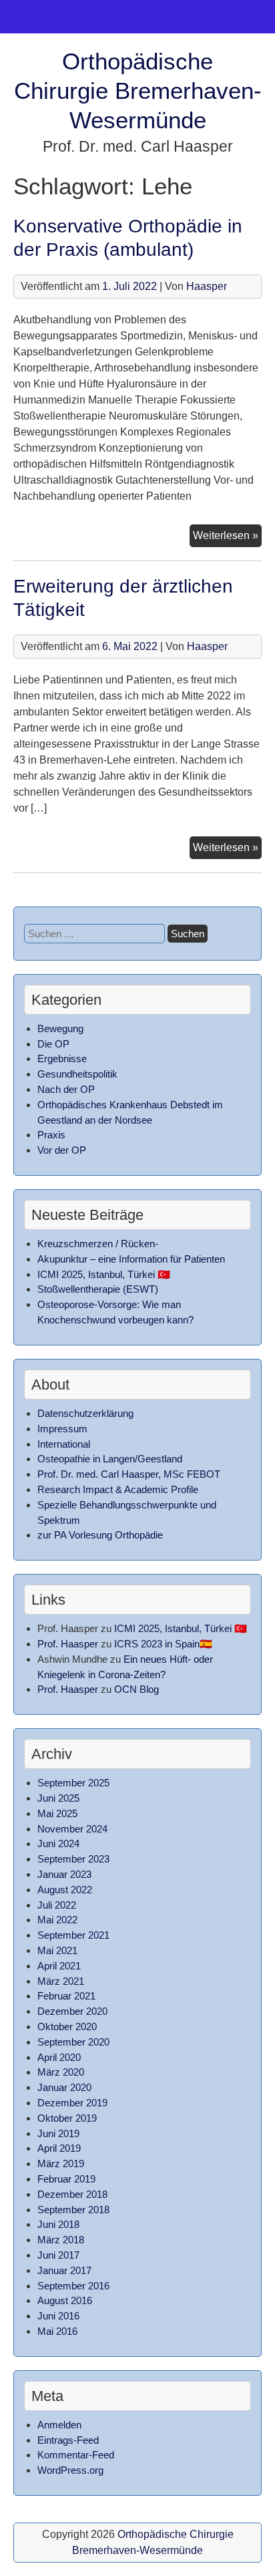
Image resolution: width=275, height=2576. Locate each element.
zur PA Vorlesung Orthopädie (100, 1535)
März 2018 (61, 2240)
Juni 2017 (58, 2255)
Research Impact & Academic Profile (118, 1489)
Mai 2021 (57, 1950)
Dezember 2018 (72, 2194)
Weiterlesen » (227, 538)
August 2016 (65, 2300)
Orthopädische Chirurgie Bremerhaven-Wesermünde (138, 91)
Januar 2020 (64, 2087)
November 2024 (72, 1829)
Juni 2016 (58, 2316)
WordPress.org (70, 2470)
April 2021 (59, 1966)
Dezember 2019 (72, 2103)
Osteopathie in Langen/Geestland (110, 1459)
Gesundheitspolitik (77, 1074)
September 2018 (73, 2210)
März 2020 (61, 2072)
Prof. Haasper (68, 1644)
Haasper (207, 286)
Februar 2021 (66, 1996)
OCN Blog (136, 1689)
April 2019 (59, 2148)
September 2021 (73, 1935)
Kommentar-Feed (76, 2455)
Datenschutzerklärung (85, 1413)
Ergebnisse (62, 1059)
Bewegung (60, 1028)
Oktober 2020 (67, 2027)
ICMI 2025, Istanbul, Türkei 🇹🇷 (104, 1274)
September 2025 (73, 1783)
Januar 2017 (64, 2270)
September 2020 (73, 2042)
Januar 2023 (64, 1874)
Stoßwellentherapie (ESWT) (98, 1289)
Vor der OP (62, 1150)
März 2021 (61, 1981)
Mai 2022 (57, 1920)
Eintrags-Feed (68, 2440)
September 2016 (73, 2286)
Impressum (62, 1429)
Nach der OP (66, 1089)
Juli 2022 (57, 1905)
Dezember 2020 (72, 2011)
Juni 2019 (58, 2133)
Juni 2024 (58, 1843)
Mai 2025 (57, 1813)
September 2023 (73, 1859)
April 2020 (59, 2057)
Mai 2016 (57, 2331)
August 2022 (65, 1890)
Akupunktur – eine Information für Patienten (131, 1259)
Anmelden (59, 2425)
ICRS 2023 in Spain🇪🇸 (163, 1644)
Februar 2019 (66, 2179)
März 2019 (61, 2163)
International (64, 1444)
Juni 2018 (58, 2224)
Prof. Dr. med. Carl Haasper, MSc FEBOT (129, 1474)
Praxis (51, 1135)
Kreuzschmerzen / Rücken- (98, 1244)
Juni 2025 (58, 1798)
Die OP (53, 1044)
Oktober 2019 (67, 2118)
